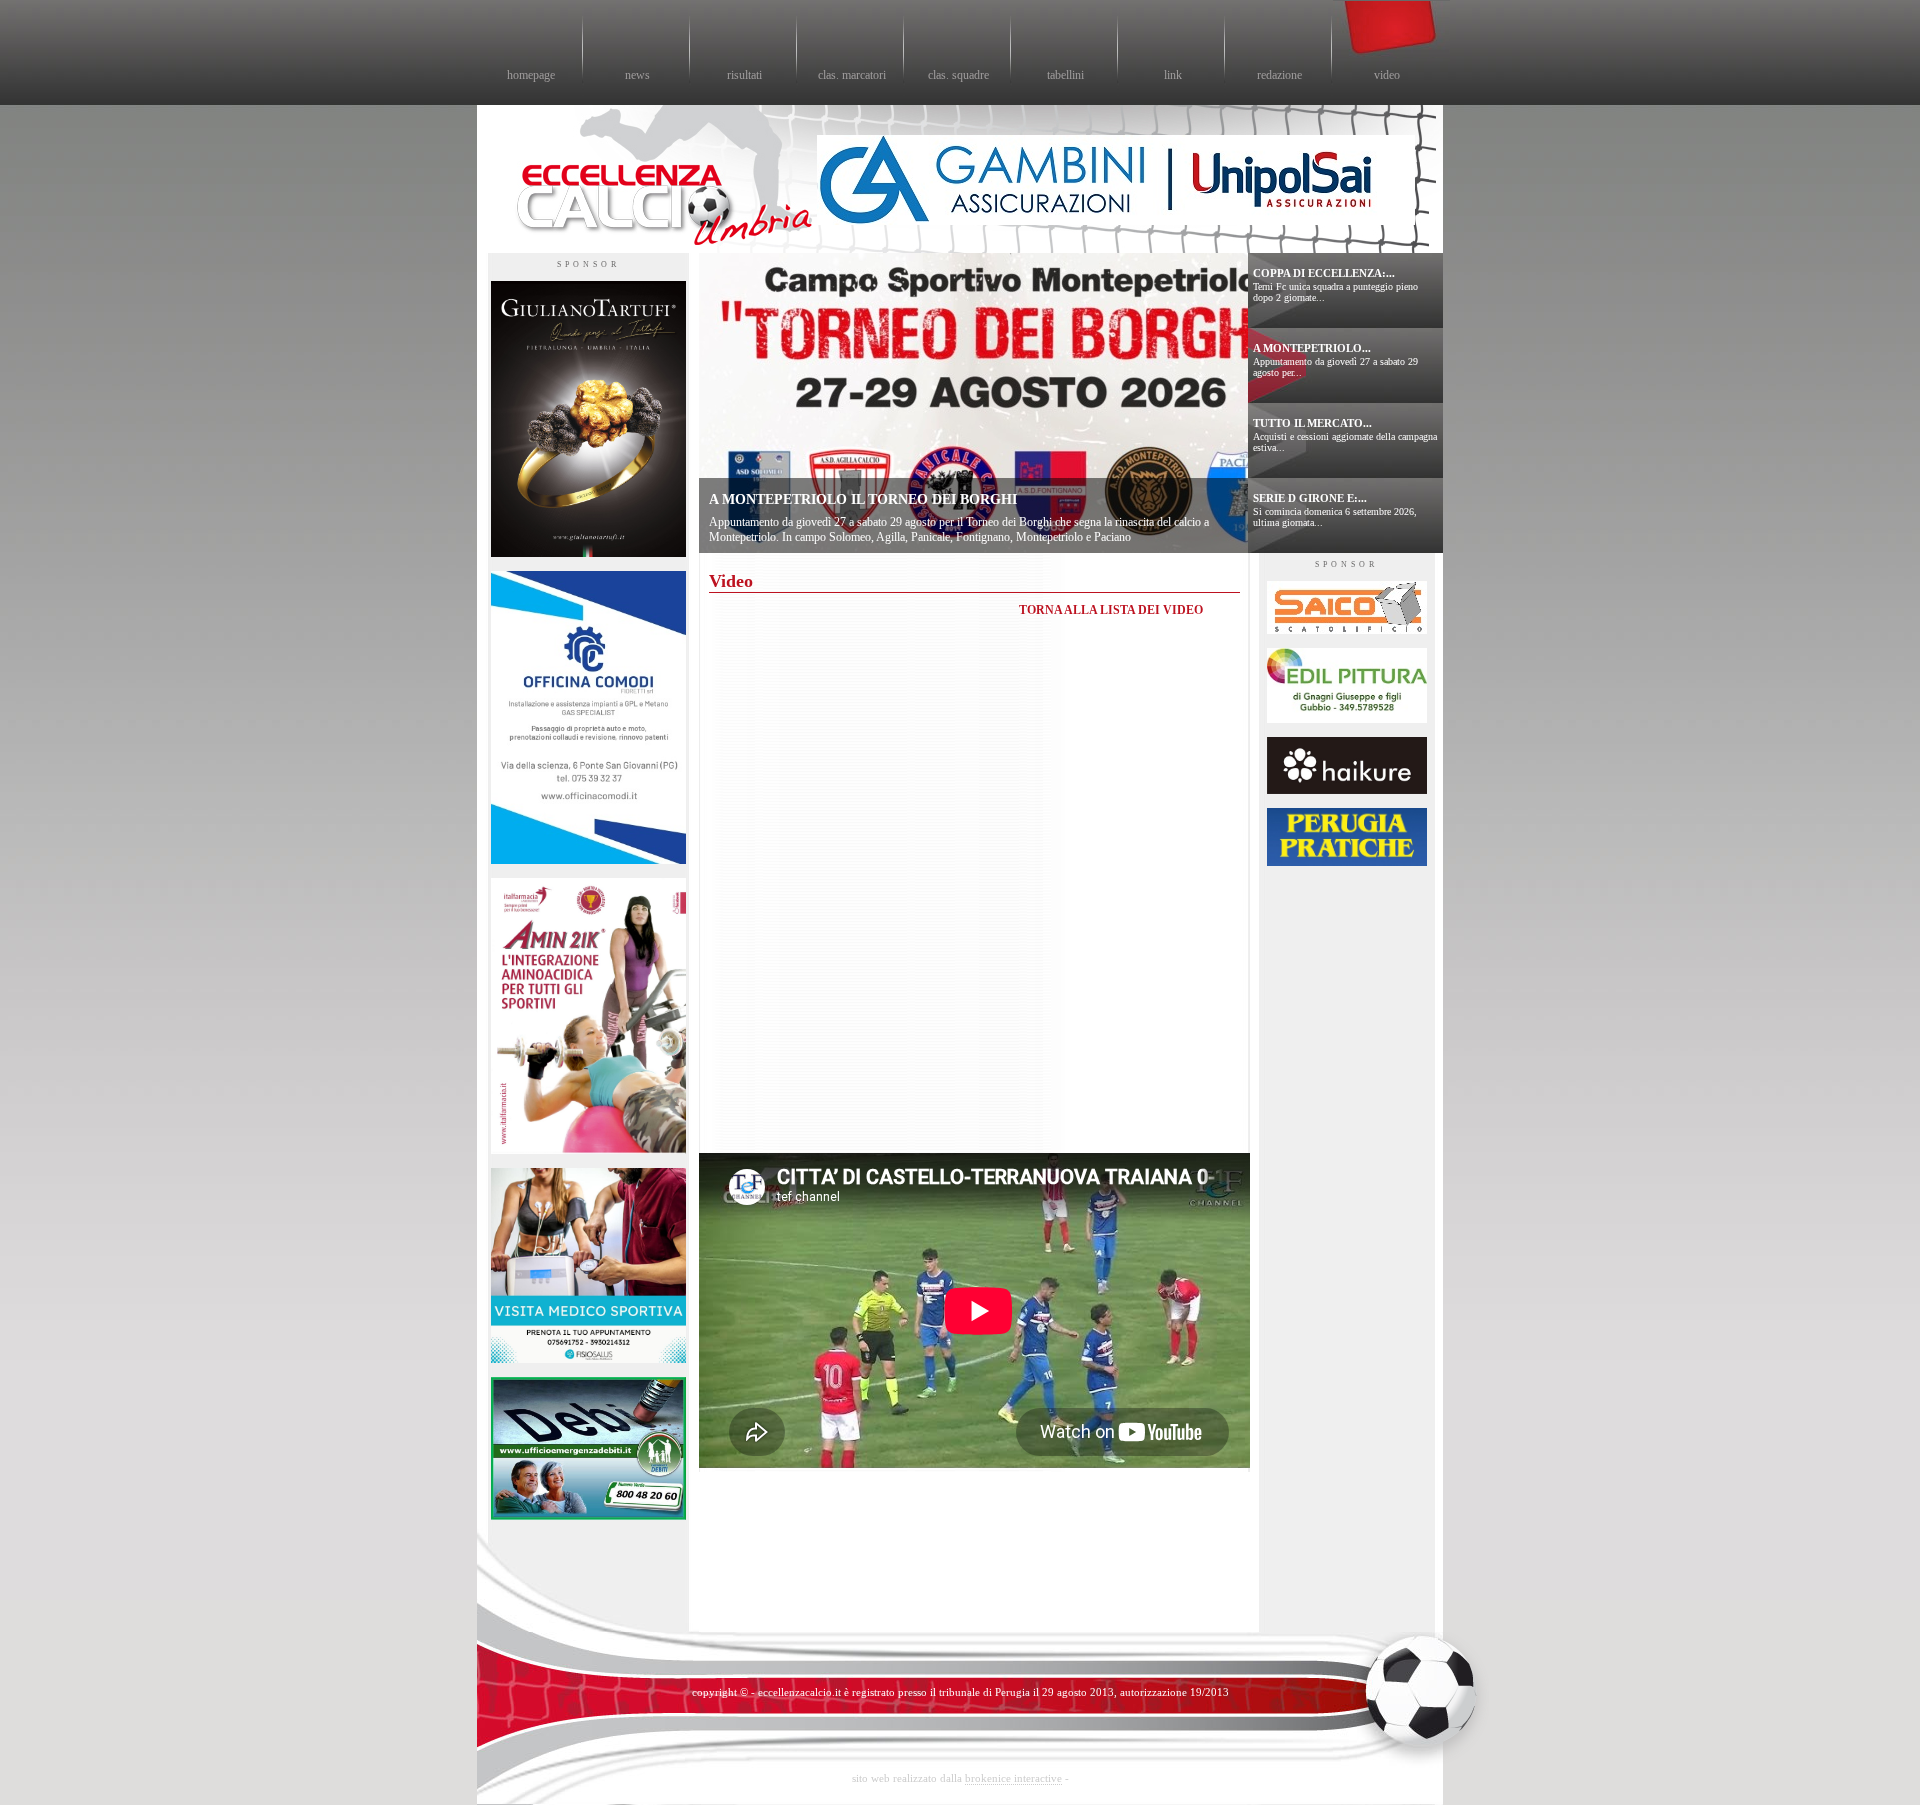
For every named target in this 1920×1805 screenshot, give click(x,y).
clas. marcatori (852, 75)
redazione (1279, 75)
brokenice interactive (1013, 1778)
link (1173, 75)
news (637, 75)
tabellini (1065, 75)
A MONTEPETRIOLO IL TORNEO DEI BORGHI (863, 499)
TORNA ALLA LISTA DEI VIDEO (1111, 610)
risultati (744, 75)
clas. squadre (958, 75)
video (1387, 75)
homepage (531, 75)
